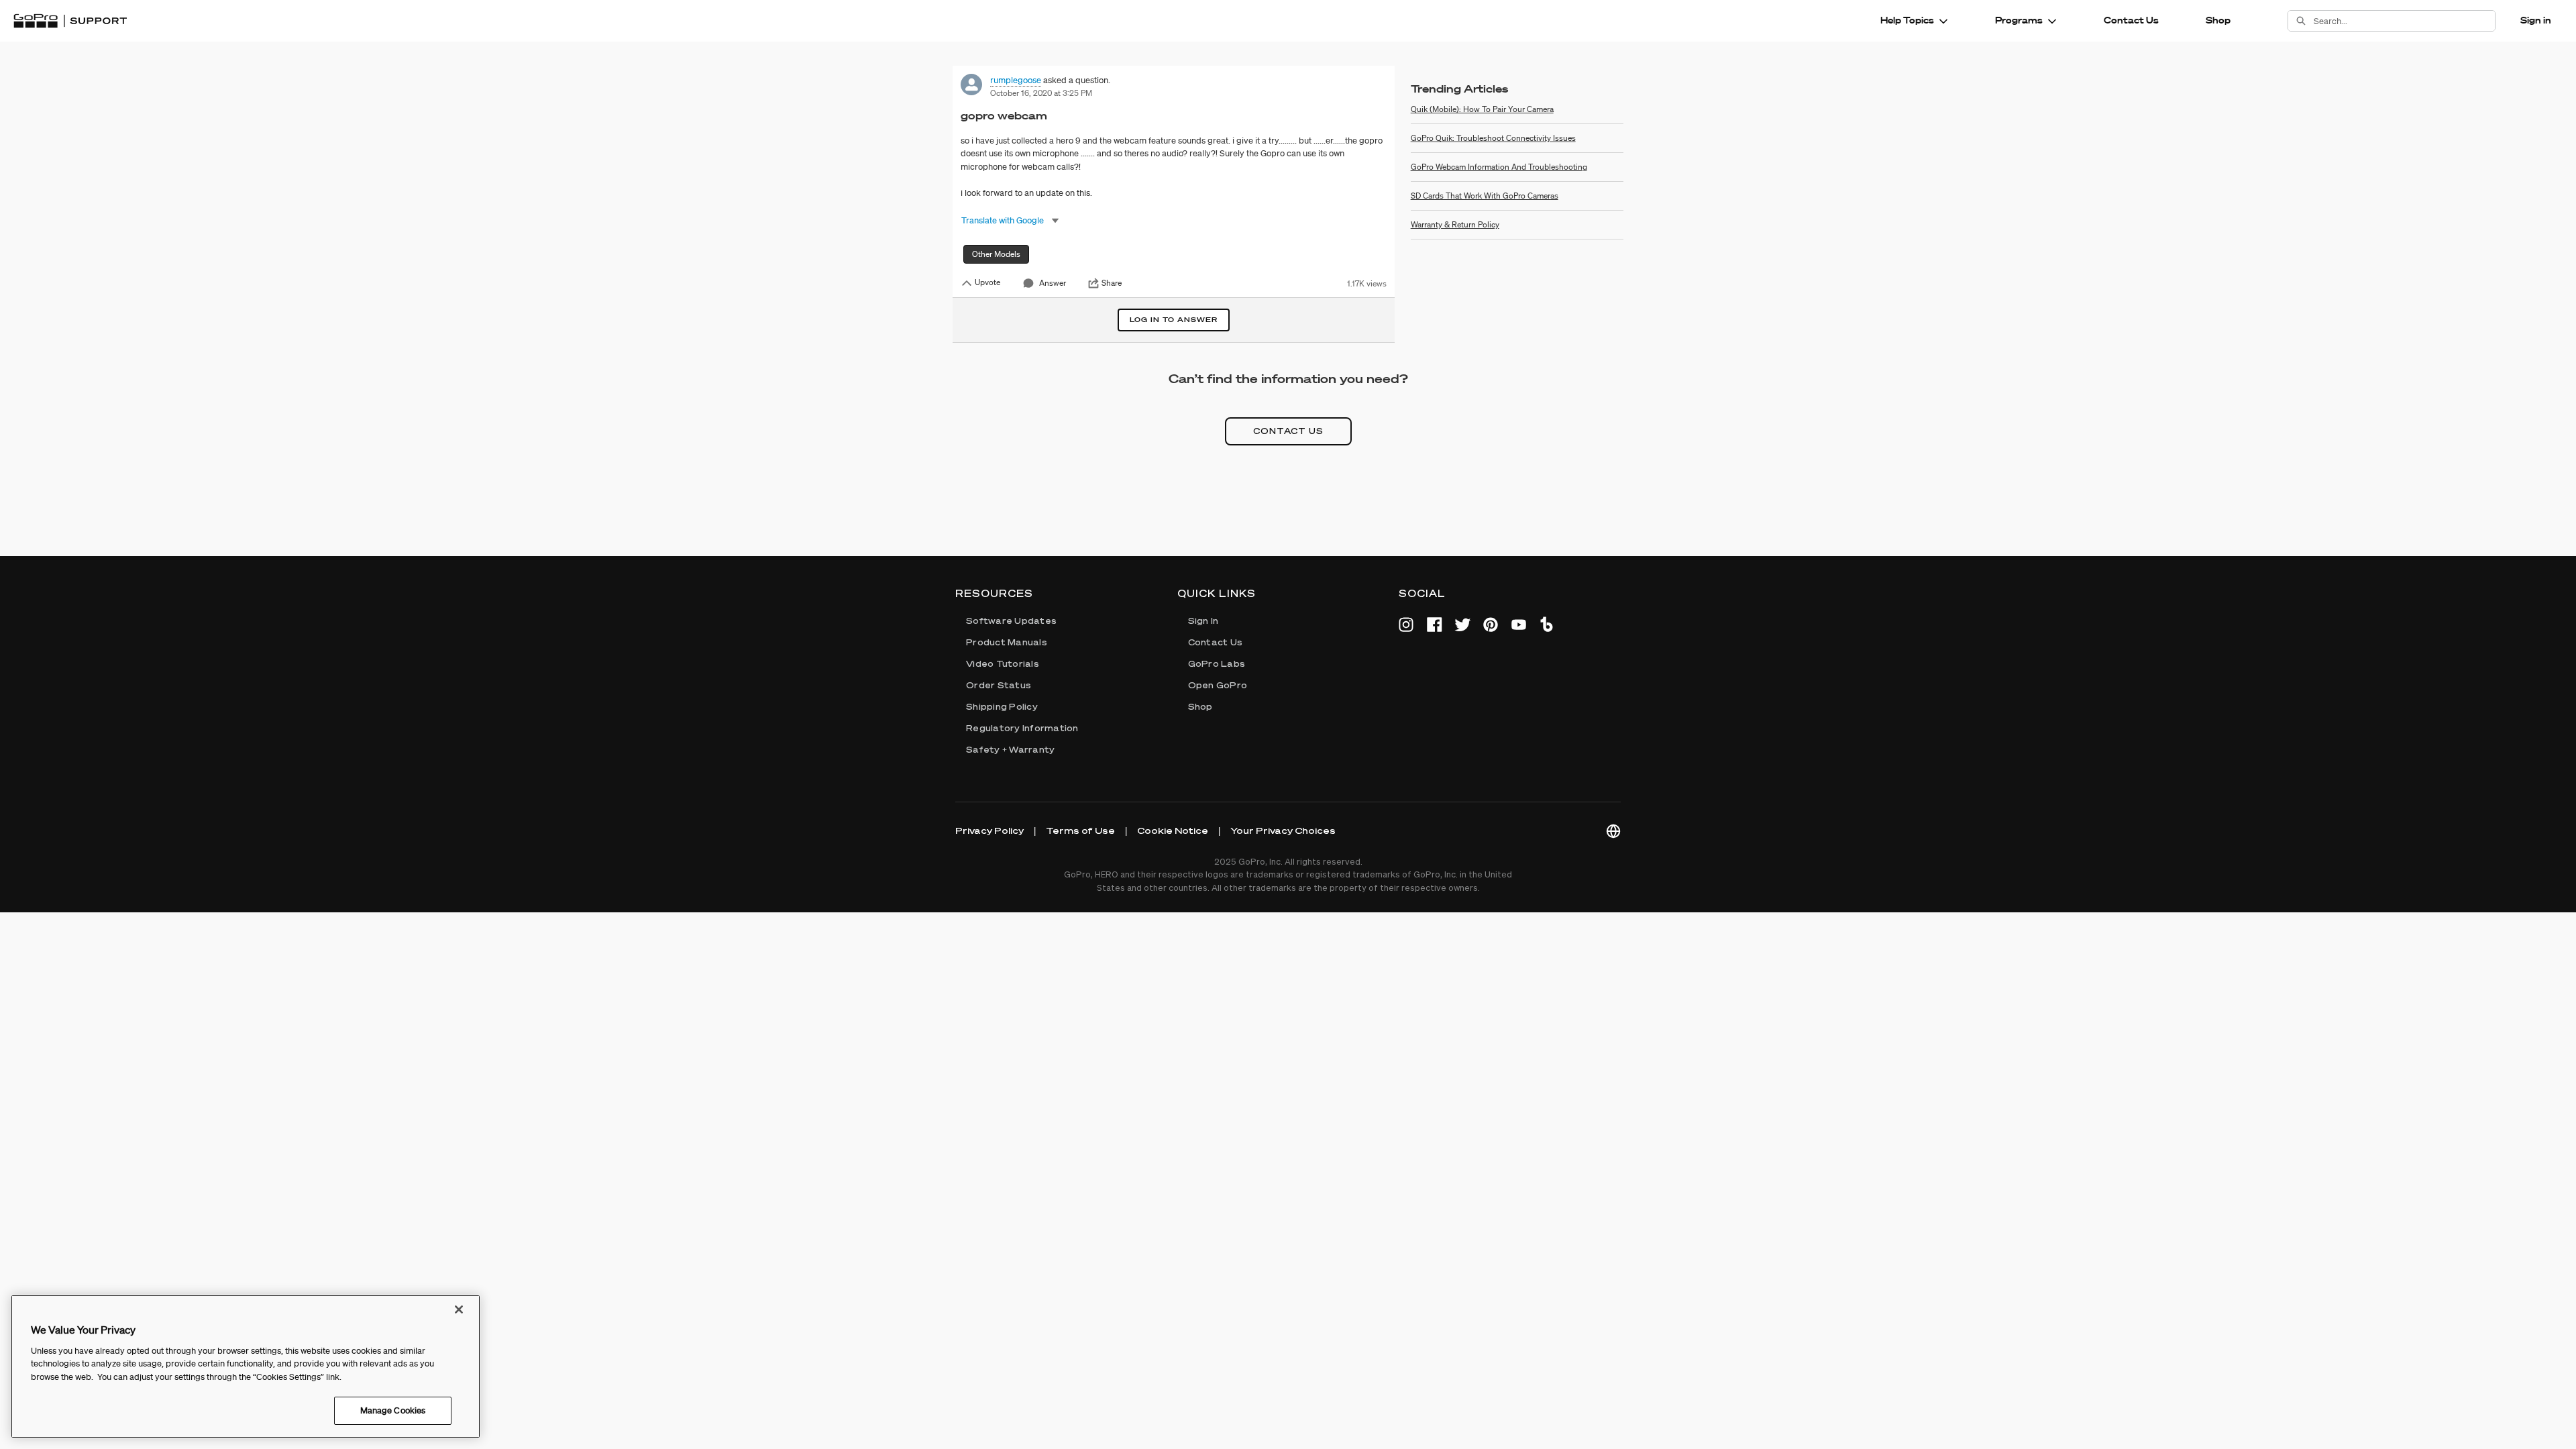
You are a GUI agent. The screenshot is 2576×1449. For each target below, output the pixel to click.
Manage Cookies (393, 1410)
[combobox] (2404, 21)
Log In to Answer (1174, 320)
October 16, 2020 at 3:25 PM (1041, 93)
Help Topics (1907, 20)
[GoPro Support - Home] (70, 21)
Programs (2019, 20)
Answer (1053, 283)
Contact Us (2131, 20)
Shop (2218, 20)
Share (1112, 283)
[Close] (459, 1309)
